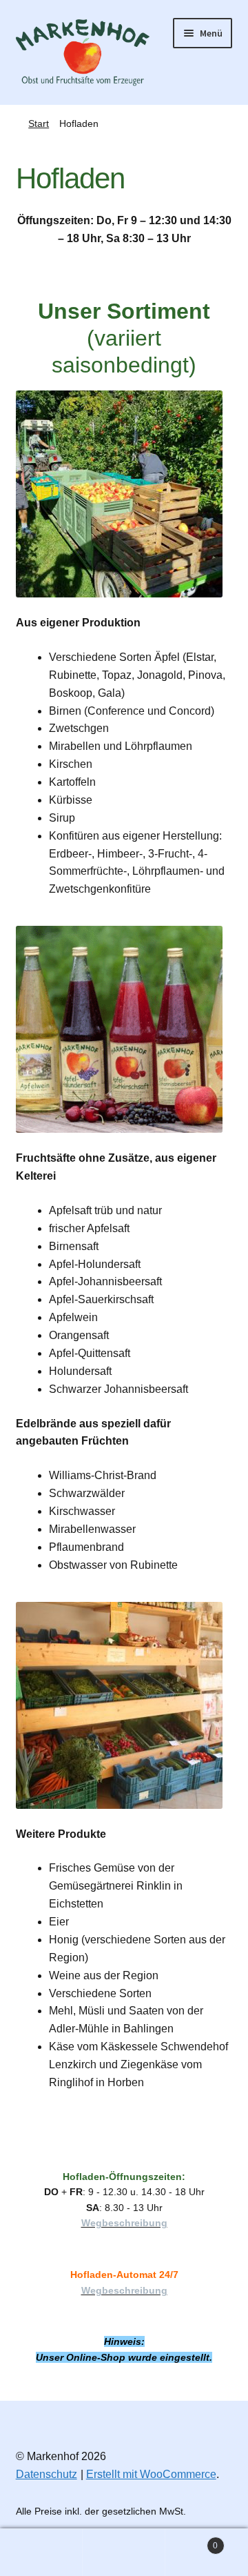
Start (39, 123)
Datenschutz (46, 2474)
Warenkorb (192, 2541)
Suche (124, 2553)
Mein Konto (41, 2553)
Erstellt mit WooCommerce (151, 2474)
